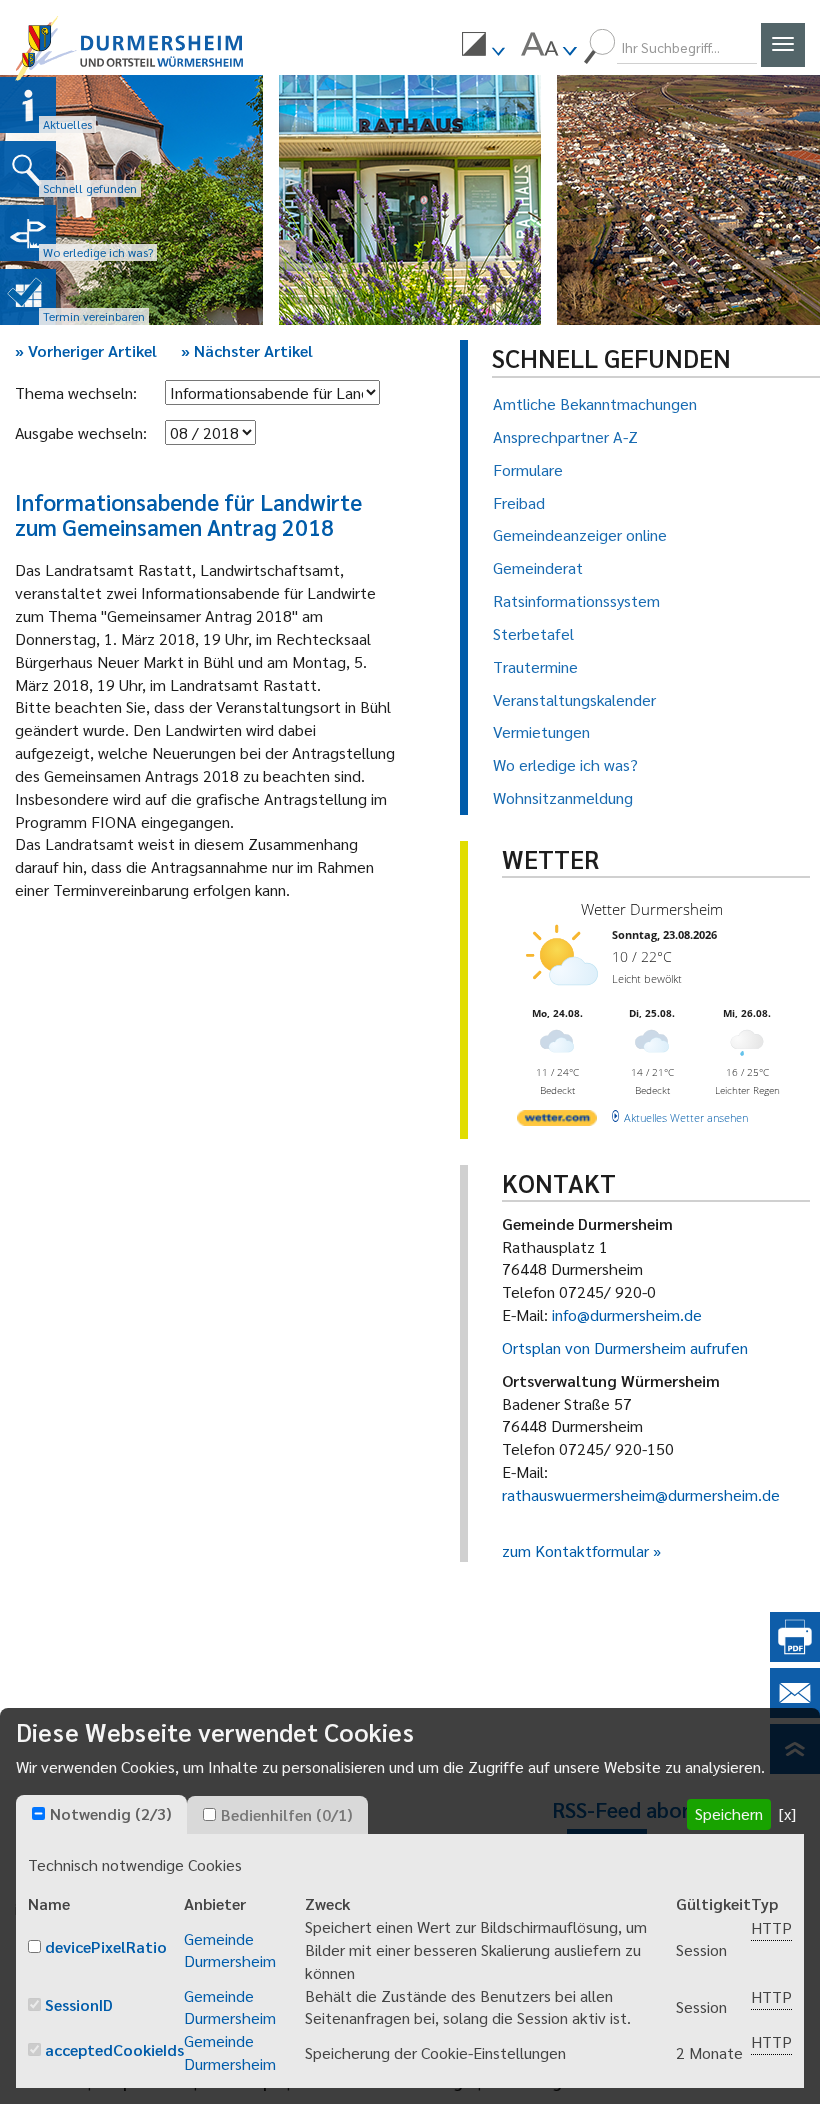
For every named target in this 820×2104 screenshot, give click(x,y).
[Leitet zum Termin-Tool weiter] (28, 297)
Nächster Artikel (247, 350)
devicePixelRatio (106, 1946)
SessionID (79, 2004)
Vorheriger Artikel (86, 350)
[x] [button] (787, 1813)
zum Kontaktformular (575, 1550)
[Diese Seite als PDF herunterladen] (795, 1655)
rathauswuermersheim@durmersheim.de (641, 1494)
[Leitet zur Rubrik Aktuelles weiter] (28, 105)
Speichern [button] (729, 1813)
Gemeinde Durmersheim (230, 1950)
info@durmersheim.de (627, 1314)
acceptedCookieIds (114, 2049)
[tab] (101, 1815)
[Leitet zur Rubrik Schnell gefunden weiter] (28, 169)
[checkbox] (38, 1813)
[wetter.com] (557, 1121)
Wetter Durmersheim (652, 909)
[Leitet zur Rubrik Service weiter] (28, 233)
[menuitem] (483, 47)
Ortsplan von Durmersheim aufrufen (625, 1347)
